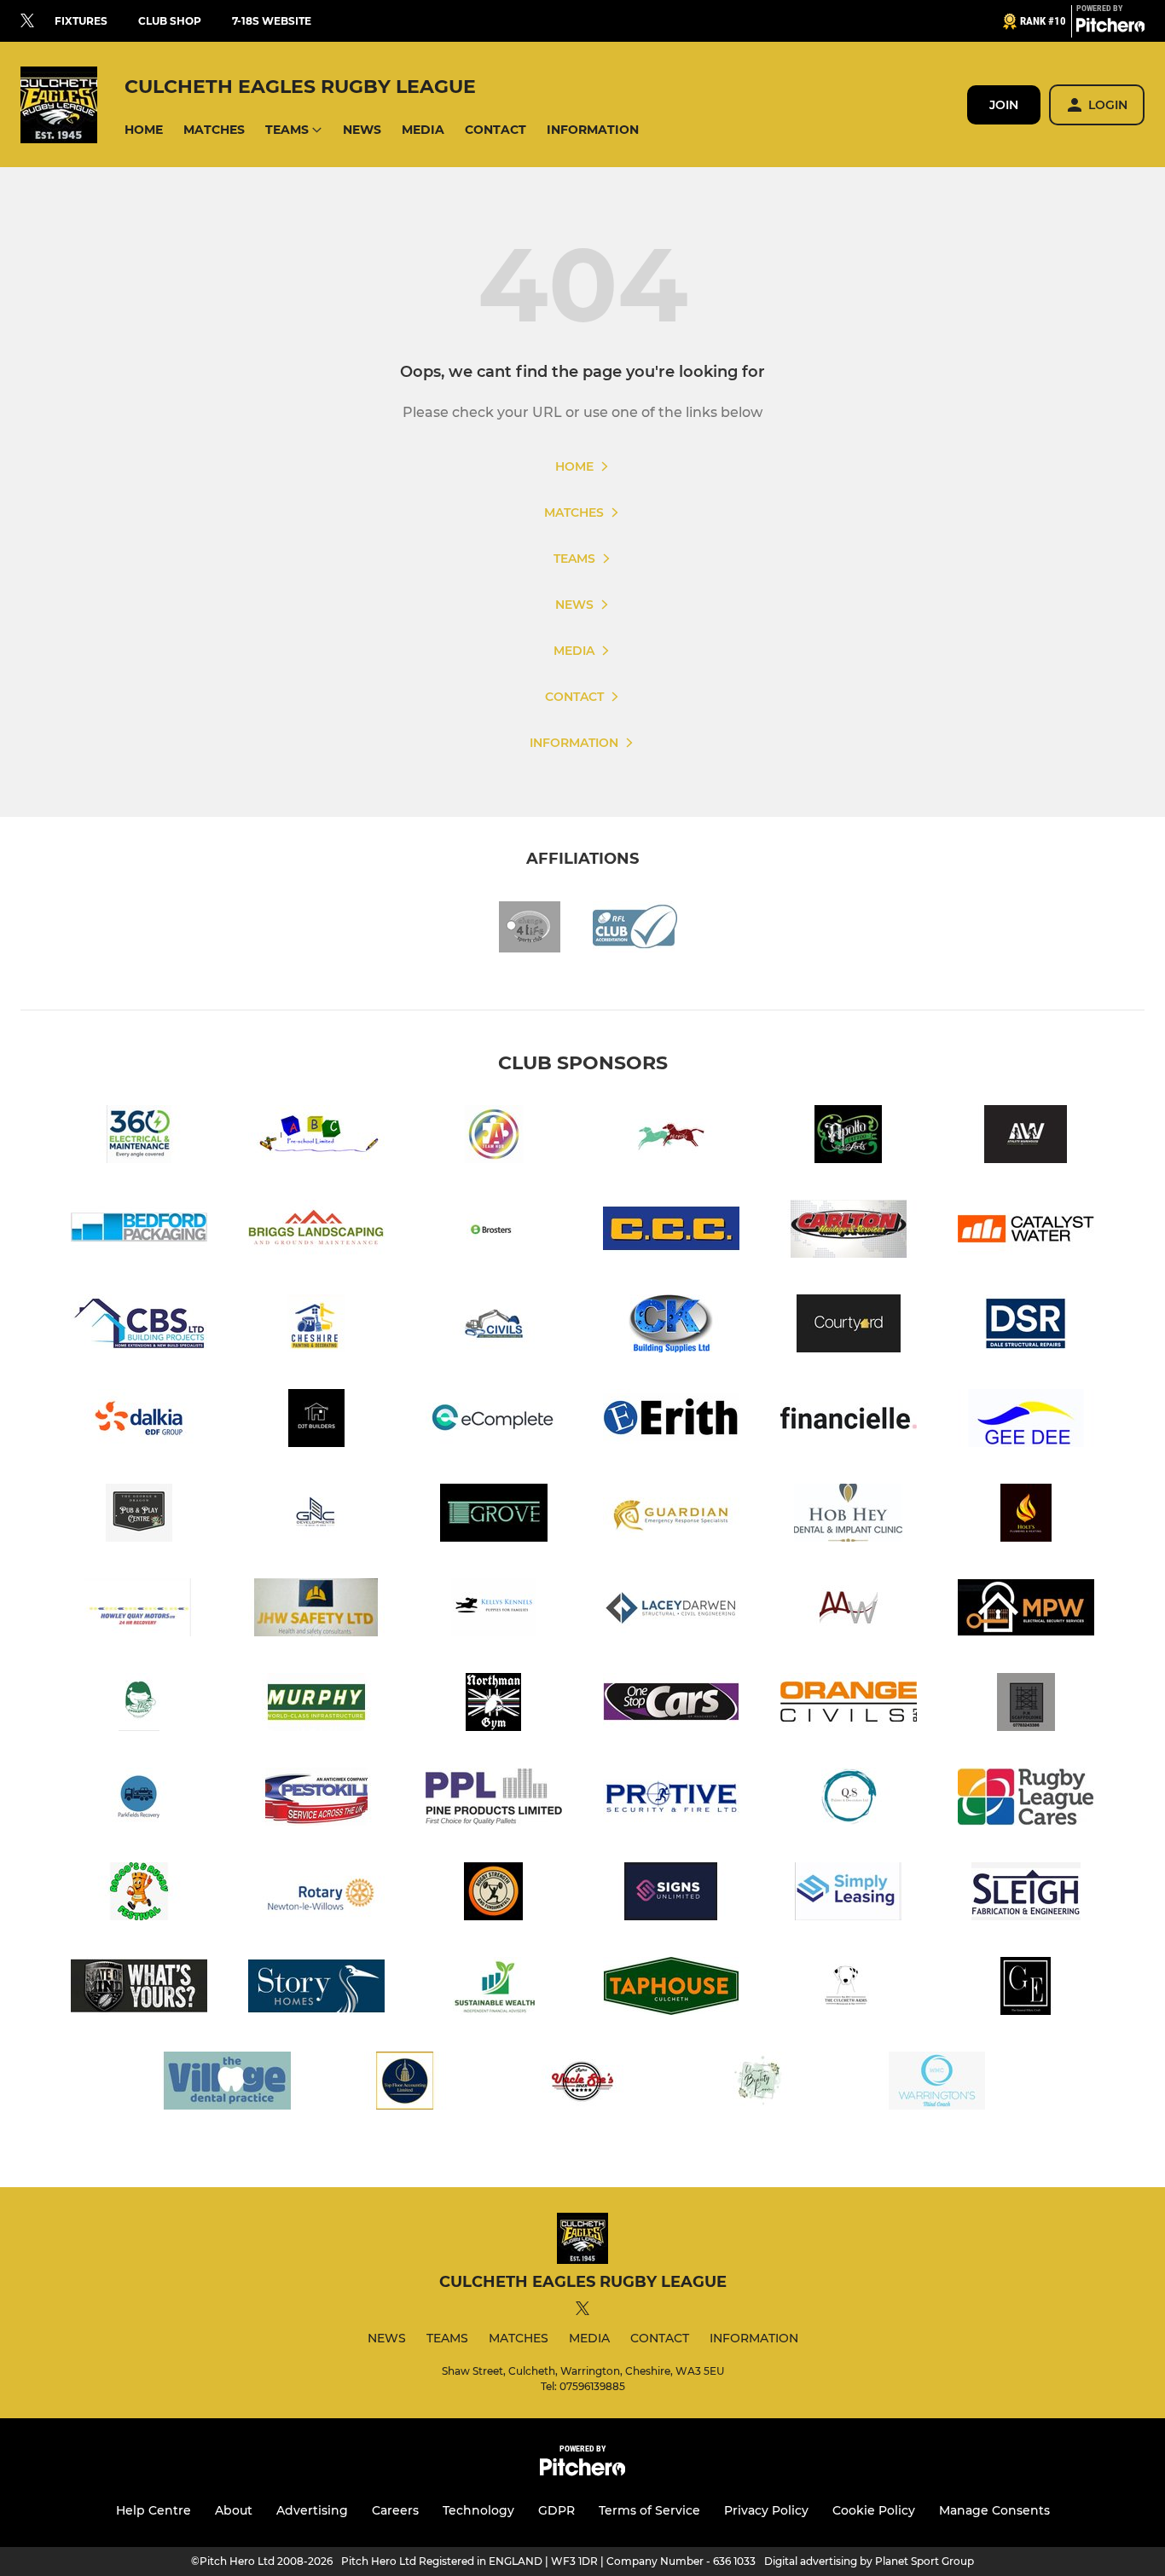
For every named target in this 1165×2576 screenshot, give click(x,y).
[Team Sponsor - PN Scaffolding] (1026, 1705)
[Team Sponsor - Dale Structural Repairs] (1026, 1326)
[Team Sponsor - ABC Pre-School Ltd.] (316, 1137)
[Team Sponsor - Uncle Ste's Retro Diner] (582, 2084)
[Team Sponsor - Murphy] (316, 1705)
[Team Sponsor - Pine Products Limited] (494, 1800)
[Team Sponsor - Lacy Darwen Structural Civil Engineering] (671, 1610)
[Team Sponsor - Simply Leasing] (849, 1894)
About (234, 2510)
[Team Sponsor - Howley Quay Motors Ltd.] (139, 1610)
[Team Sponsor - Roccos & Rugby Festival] (139, 1894)
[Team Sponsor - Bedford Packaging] (139, 1232)
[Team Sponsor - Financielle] (849, 1421)
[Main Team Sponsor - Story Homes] (316, 1989)
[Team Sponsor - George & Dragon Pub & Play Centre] (139, 1516)
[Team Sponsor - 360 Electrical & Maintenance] (139, 1137)
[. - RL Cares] (1026, 1800)
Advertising (312, 2510)
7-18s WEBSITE (272, 21)
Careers (395, 2510)
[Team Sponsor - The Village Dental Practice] (228, 2084)
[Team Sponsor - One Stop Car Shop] (671, 1705)
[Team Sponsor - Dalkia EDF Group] (139, 1421)
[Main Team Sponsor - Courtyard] (849, 1326)
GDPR (556, 2510)
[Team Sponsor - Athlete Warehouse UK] (1026, 1137)
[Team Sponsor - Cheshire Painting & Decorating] (316, 1326)
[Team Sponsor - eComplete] (494, 1421)
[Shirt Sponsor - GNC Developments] (316, 1516)
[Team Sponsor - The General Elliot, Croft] (1026, 1989)
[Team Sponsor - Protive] (671, 1800)
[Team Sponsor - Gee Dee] (1026, 1421)
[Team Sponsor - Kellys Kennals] (494, 1610)
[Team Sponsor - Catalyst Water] (1026, 1232)
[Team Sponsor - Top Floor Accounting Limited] (405, 2084)
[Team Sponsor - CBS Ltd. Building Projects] (139, 1326)
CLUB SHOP (170, 21)
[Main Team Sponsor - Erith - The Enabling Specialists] (671, 1421)
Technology (478, 2510)
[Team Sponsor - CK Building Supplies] (671, 1326)
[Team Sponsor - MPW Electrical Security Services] (1026, 1610)
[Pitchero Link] (1110, 28)
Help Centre (154, 2510)
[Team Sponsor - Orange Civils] (849, 1705)
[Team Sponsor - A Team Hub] (494, 1137)
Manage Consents (994, 2510)
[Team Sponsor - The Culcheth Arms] (849, 1989)
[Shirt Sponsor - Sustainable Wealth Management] (494, 1989)
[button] (144, 130)
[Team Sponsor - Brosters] (494, 1232)
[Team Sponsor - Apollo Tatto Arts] (849, 1137)
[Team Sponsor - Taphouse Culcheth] (671, 1989)
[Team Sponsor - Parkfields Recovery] (139, 1800)
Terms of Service (649, 2510)
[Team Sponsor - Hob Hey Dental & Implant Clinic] (849, 1516)
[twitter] (27, 21)
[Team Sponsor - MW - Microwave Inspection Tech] (849, 1610)
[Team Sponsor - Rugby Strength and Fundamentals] (494, 1894)
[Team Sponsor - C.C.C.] (671, 1232)
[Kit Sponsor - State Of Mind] (139, 1989)
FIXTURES (81, 21)
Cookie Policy (874, 2510)
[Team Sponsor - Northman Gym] (494, 1705)
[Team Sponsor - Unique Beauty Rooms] (760, 2084)
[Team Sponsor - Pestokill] (316, 1800)
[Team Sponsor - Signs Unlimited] (671, 1894)
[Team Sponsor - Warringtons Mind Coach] (937, 2084)
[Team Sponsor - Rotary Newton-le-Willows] (316, 1894)
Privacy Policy (766, 2510)
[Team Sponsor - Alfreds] (671, 1137)
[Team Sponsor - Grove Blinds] (494, 1516)
